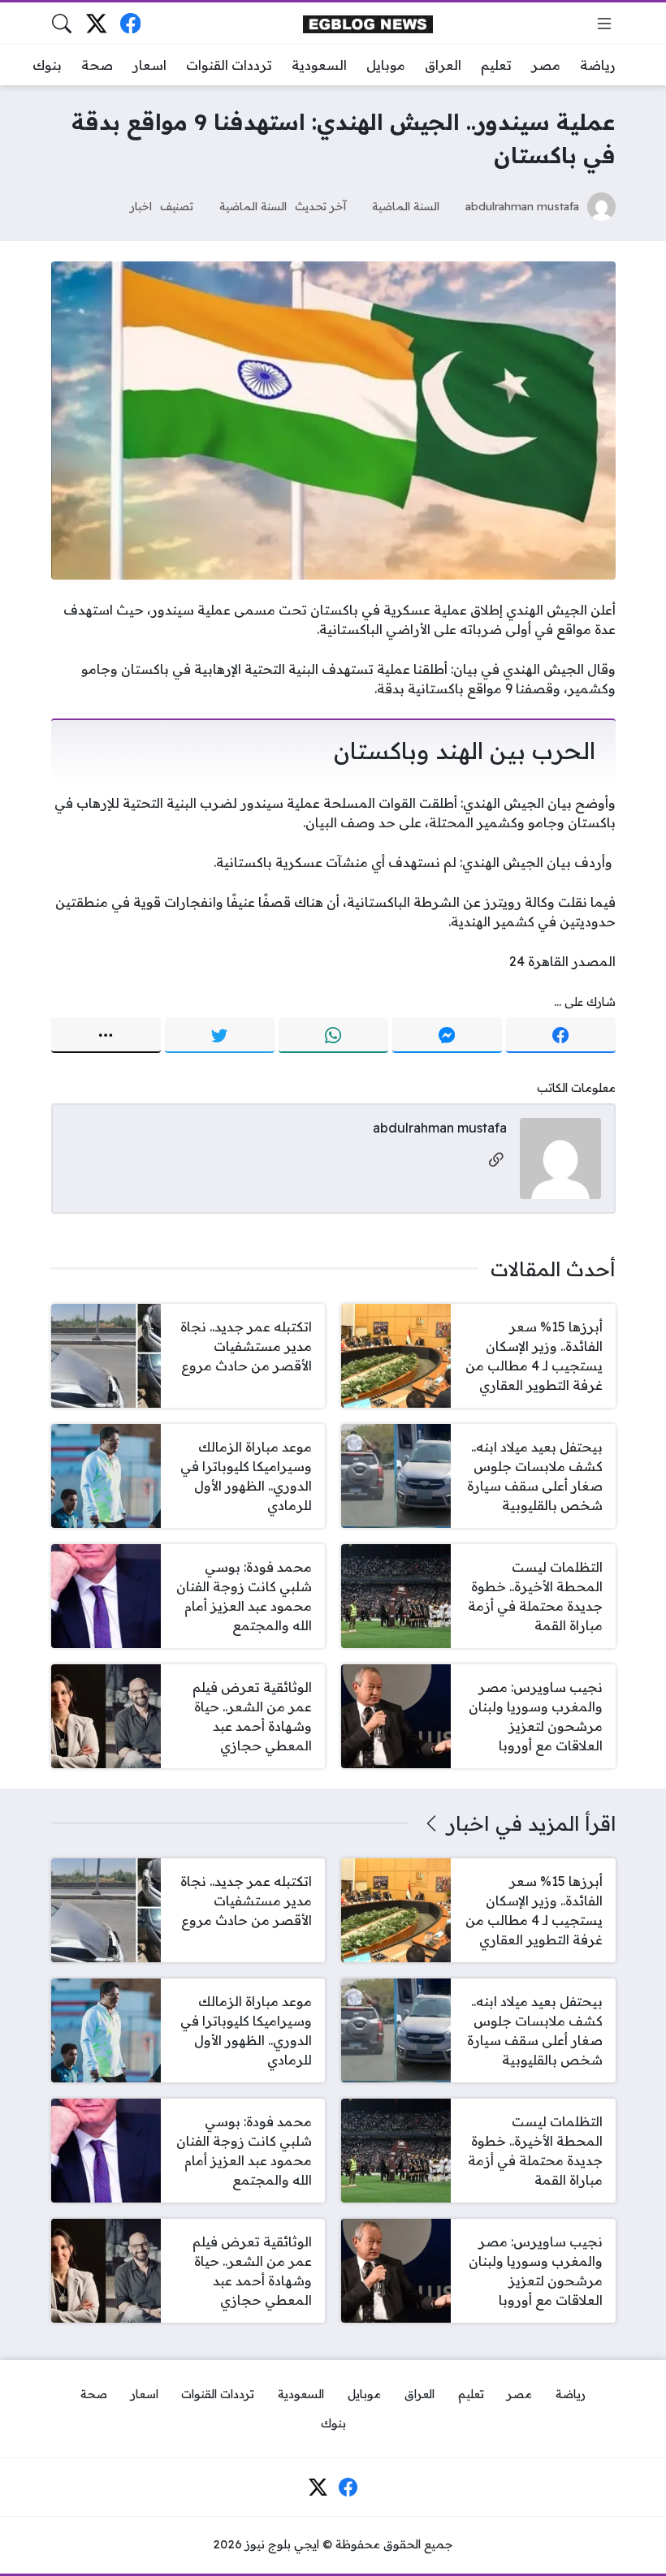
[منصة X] (96, 23)
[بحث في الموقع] (62, 24)
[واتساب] (333, 1035)
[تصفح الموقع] (604, 24)
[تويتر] (220, 1035)
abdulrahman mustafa (522, 206)
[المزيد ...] (106, 1035)
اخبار (141, 206)
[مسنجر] (447, 1035)
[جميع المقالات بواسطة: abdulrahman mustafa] (560, 1157)
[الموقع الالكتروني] (496, 1161)
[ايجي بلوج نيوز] (368, 23)
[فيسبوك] (130, 23)
